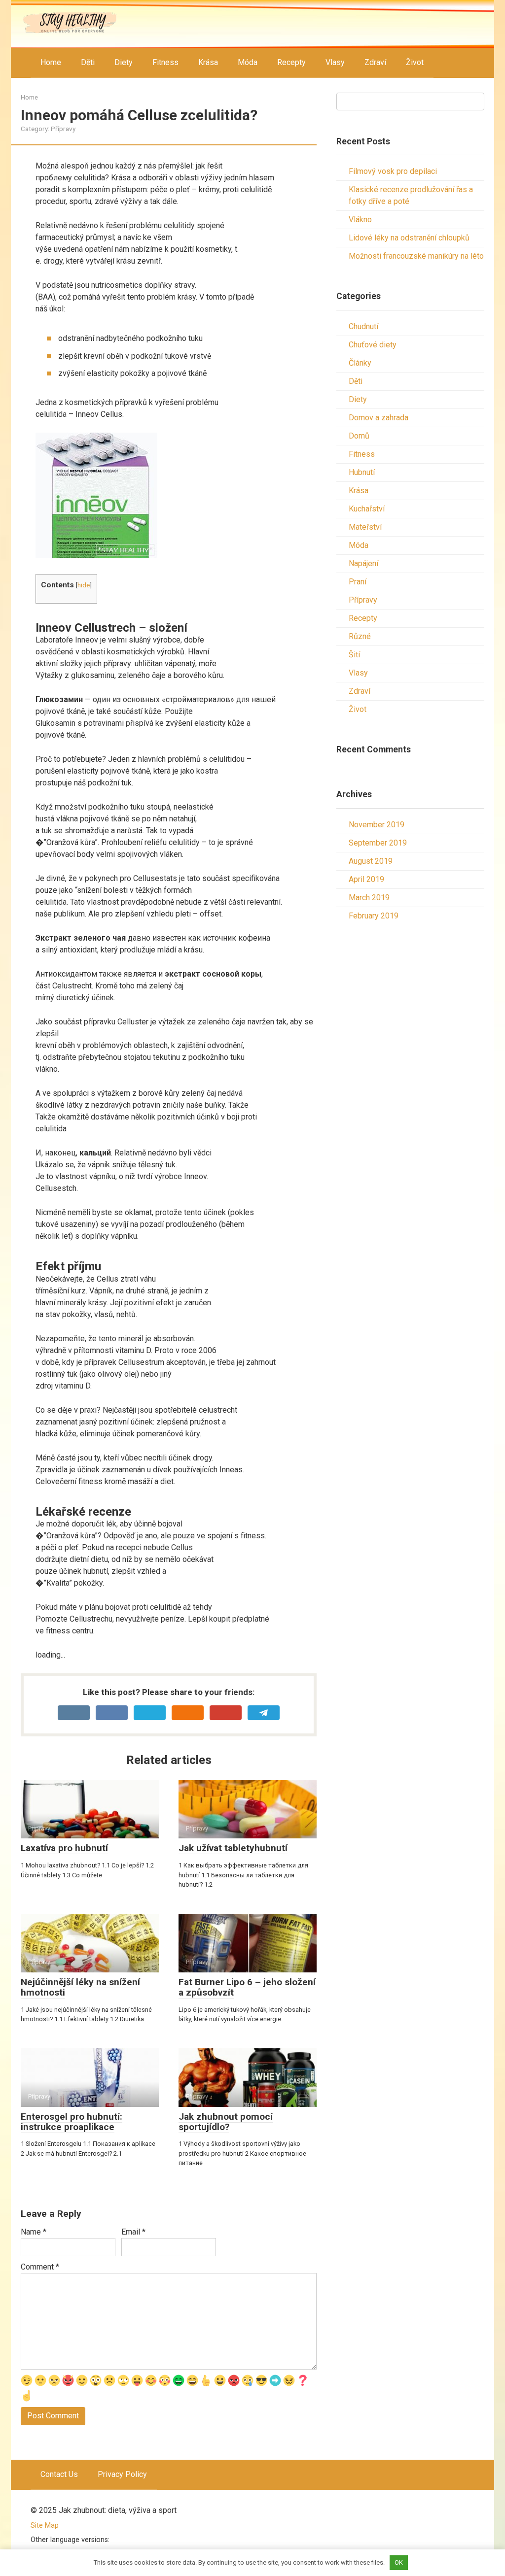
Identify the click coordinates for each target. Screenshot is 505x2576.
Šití (354, 655)
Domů (359, 436)
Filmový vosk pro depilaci (393, 171)
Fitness (165, 62)
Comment (40, 2267)
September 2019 (378, 843)
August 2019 (371, 861)
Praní (358, 582)
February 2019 (374, 916)
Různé (360, 636)
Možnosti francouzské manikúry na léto (416, 256)
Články (360, 363)
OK (399, 2562)
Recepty (291, 62)
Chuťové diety (373, 345)
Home (51, 62)
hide (84, 585)
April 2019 (366, 879)
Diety (124, 62)
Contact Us (59, 2474)
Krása (208, 62)
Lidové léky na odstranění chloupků (409, 238)
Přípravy (63, 129)
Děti (88, 62)
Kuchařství (367, 509)
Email (133, 2232)
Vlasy (335, 62)
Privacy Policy (122, 2474)
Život (415, 62)
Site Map (45, 2525)
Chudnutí (363, 326)
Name (34, 2232)
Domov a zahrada (379, 418)
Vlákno (360, 220)
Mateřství (365, 527)
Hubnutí (362, 472)
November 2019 (377, 825)
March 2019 (369, 898)
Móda (248, 62)
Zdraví (375, 62)
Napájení (363, 563)
